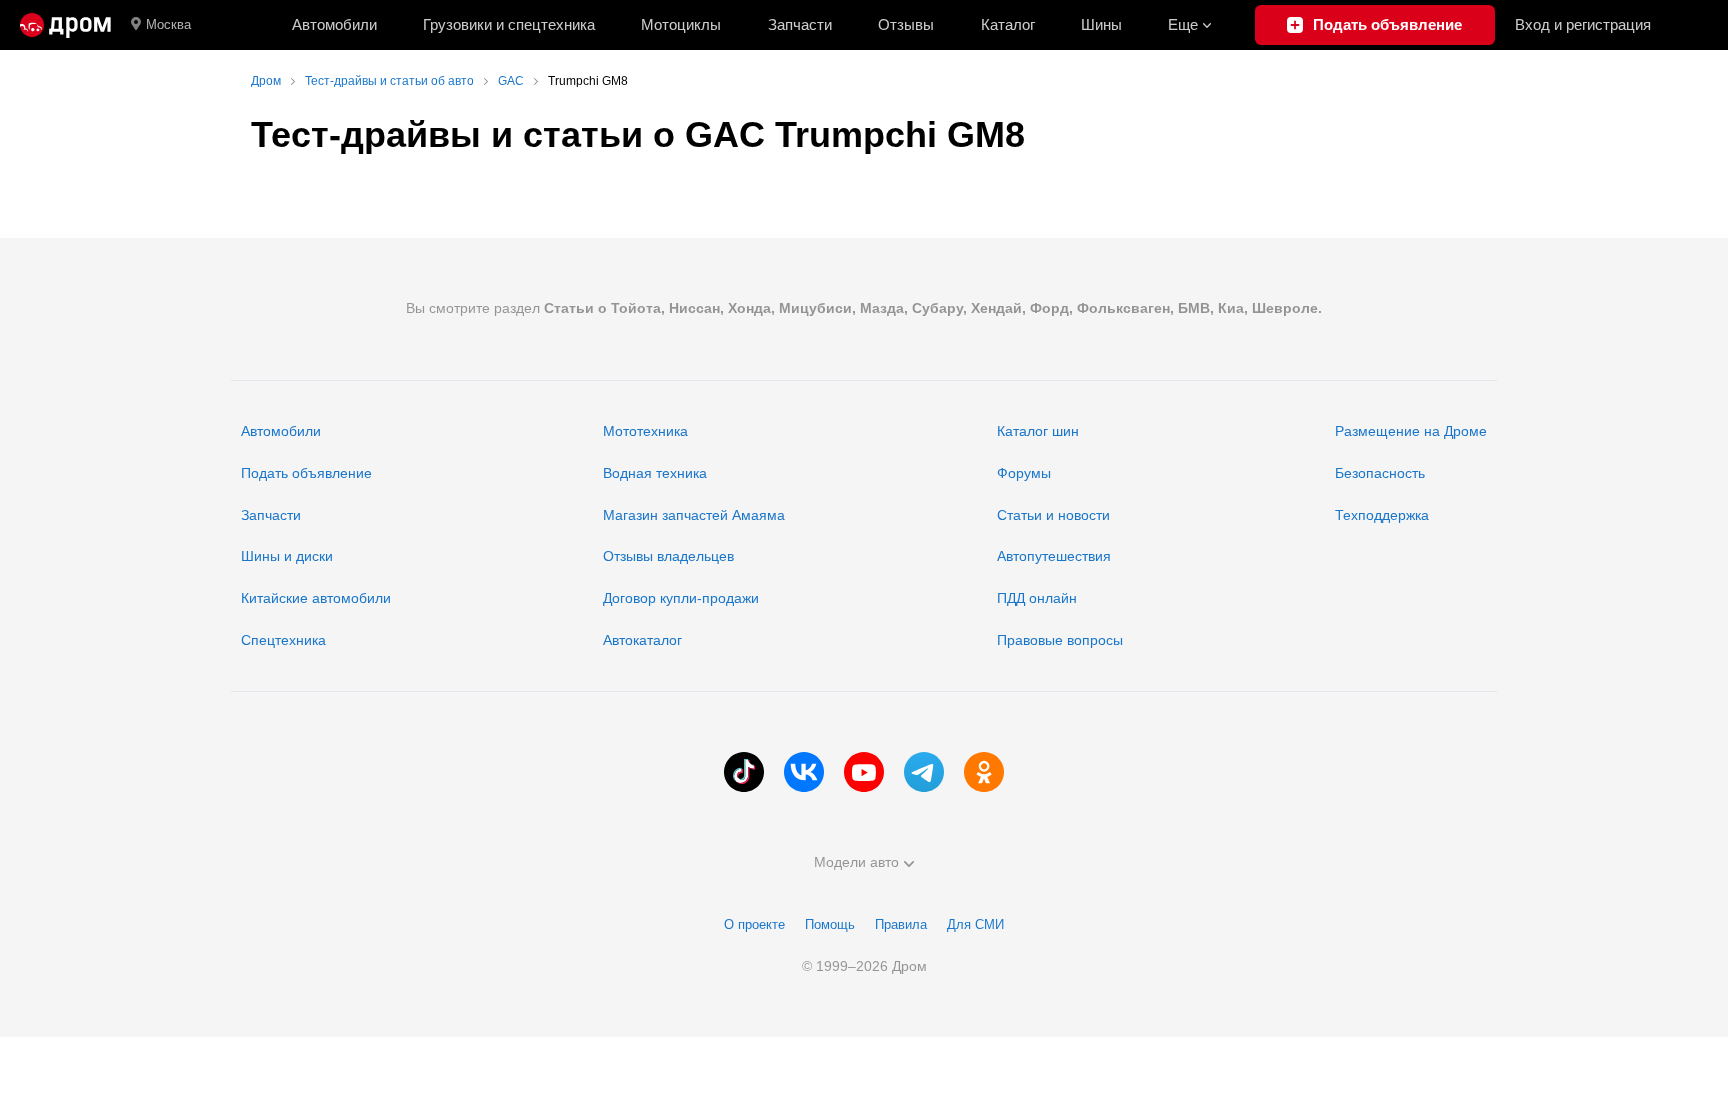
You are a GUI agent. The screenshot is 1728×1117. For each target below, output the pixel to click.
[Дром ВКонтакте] (804, 772)
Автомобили (334, 24)
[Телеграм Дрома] (924, 772)
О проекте (754, 924)
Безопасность (1380, 473)
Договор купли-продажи (681, 598)
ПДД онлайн (1037, 598)
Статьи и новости (1053, 515)
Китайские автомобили (316, 598)
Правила (901, 924)
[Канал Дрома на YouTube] (864, 772)
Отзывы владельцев (668, 556)
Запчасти (800, 24)
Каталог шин (1038, 431)
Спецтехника (283, 640)
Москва (168, 24)
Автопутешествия (1054, 556)
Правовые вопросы (1060, 640)
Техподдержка (1382, 515)
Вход (1583, 24)
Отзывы (906, 24)
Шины (1101, 24)
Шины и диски (287, 556)
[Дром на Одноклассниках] (984, 772)
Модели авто (856, 862)
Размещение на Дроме (1411, 431)
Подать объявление (306, 473)
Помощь (830, 924)
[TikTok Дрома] (744, 772)
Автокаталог (642, 640)
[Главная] (65, 25)
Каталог (1008, 24)
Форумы (1024, 473)
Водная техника (655, 473)
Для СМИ (975, 924)
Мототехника (645, 431)
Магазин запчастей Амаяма (694, 515)
